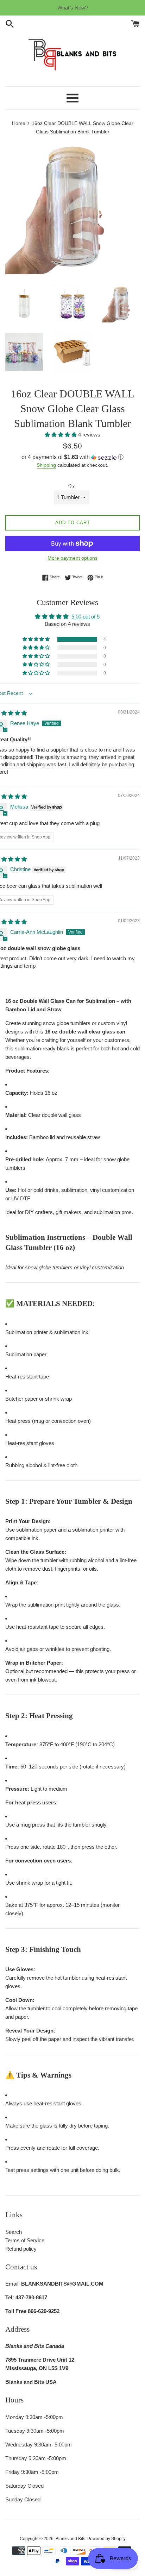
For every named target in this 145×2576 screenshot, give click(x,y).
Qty (71, 486)
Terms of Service (25, 2240)
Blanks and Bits (70, 2539)
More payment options (72, 558)
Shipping (46, 465)
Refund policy (21, 2249)
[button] (61, 435)
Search (14, 2232)
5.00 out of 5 (86, 617)
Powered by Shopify (106, 2539)
